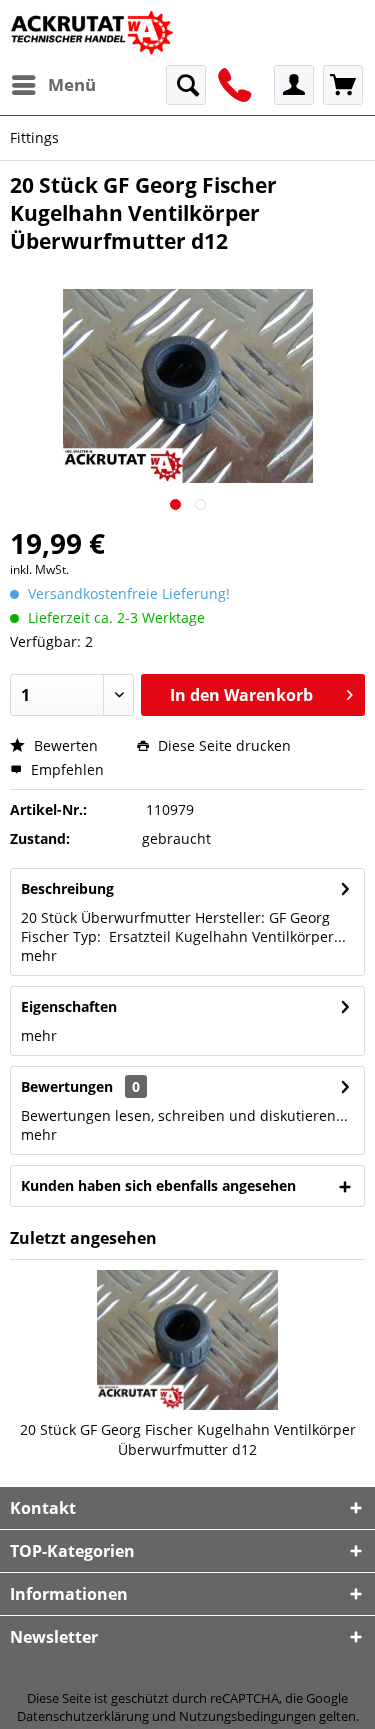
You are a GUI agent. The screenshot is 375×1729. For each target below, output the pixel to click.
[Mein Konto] (294, 85)
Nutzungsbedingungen (247, 1716)
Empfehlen (65, 769)
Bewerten (64, 745)
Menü (72, 84)
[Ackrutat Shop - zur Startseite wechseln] (94, 32)
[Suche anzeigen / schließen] (186, 85)
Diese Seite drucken (222, 745)
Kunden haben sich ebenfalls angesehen (158, 1185)
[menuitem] (53, 85)
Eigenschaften (69, 1006)
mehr (39, 955)
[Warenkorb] (343, 85)
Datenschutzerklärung (83, 1716)
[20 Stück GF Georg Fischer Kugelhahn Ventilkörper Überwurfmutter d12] (187, 1340)
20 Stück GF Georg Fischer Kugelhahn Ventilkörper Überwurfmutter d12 (188, 1439)
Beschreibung (67, 888)
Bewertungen (67, 1086)
